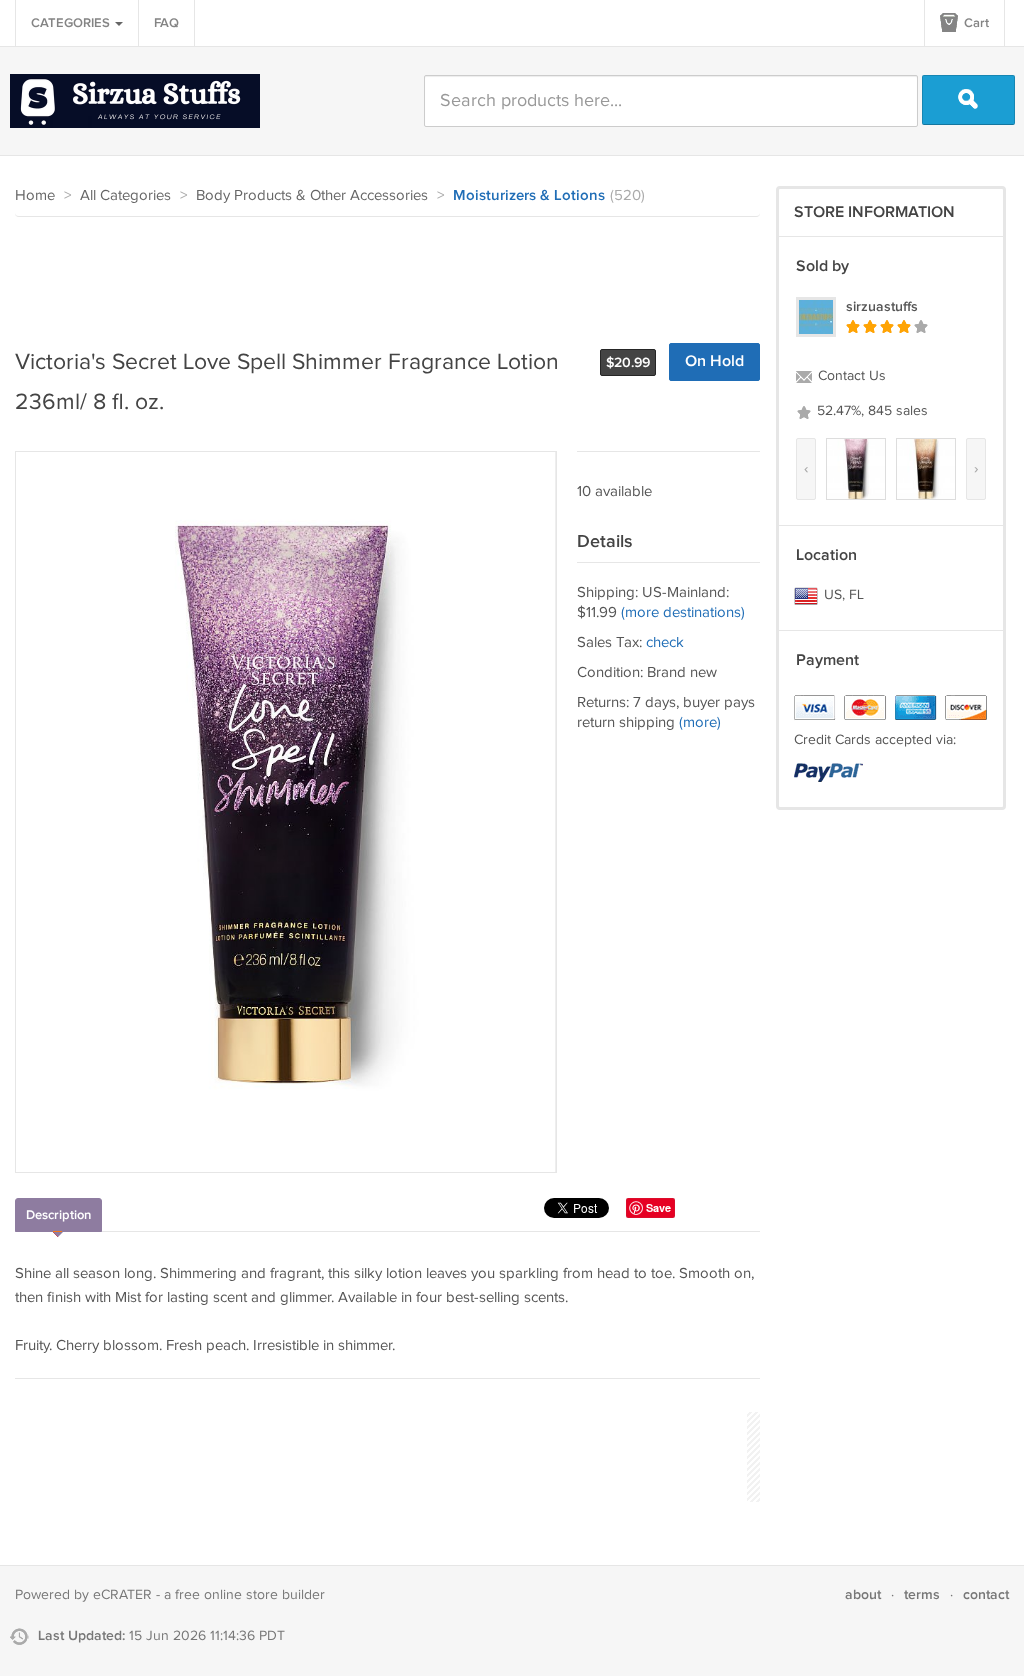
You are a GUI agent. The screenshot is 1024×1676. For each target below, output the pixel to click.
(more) (700, 722)
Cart (975, 23)
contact (986, 1594)
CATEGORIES (72, 23)
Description (58, 1215)
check (665, 642)
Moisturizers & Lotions (529, 196)
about (863, 1594)
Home (35, 195)
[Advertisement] (379, 272)
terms (922, 1594)
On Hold (714, 361)
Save (658, 1207)
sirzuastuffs (882, 306)
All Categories (125, 195)
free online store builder (250, 1595)
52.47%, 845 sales (870, 411)
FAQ (166, 23)
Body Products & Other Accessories (312, 195)
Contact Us (850, 376)
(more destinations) (683, 612)
